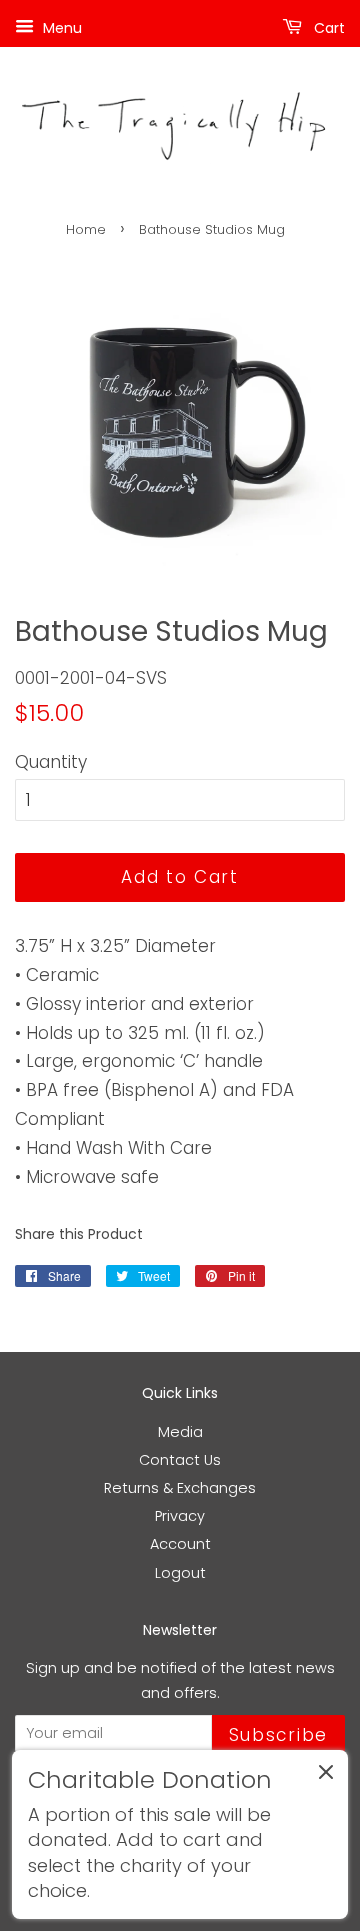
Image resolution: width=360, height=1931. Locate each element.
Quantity (51, 762)
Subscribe (278, 1735)
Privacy (180, 1516)
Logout (180, 1573)
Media (180, 1432)
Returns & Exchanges (180, 1488)
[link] (180, 1834)
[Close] (326, 1776)
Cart (327, 28)
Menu (60, 28)
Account (180, 1544)
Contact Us (180, 1460)
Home (86, 229)
